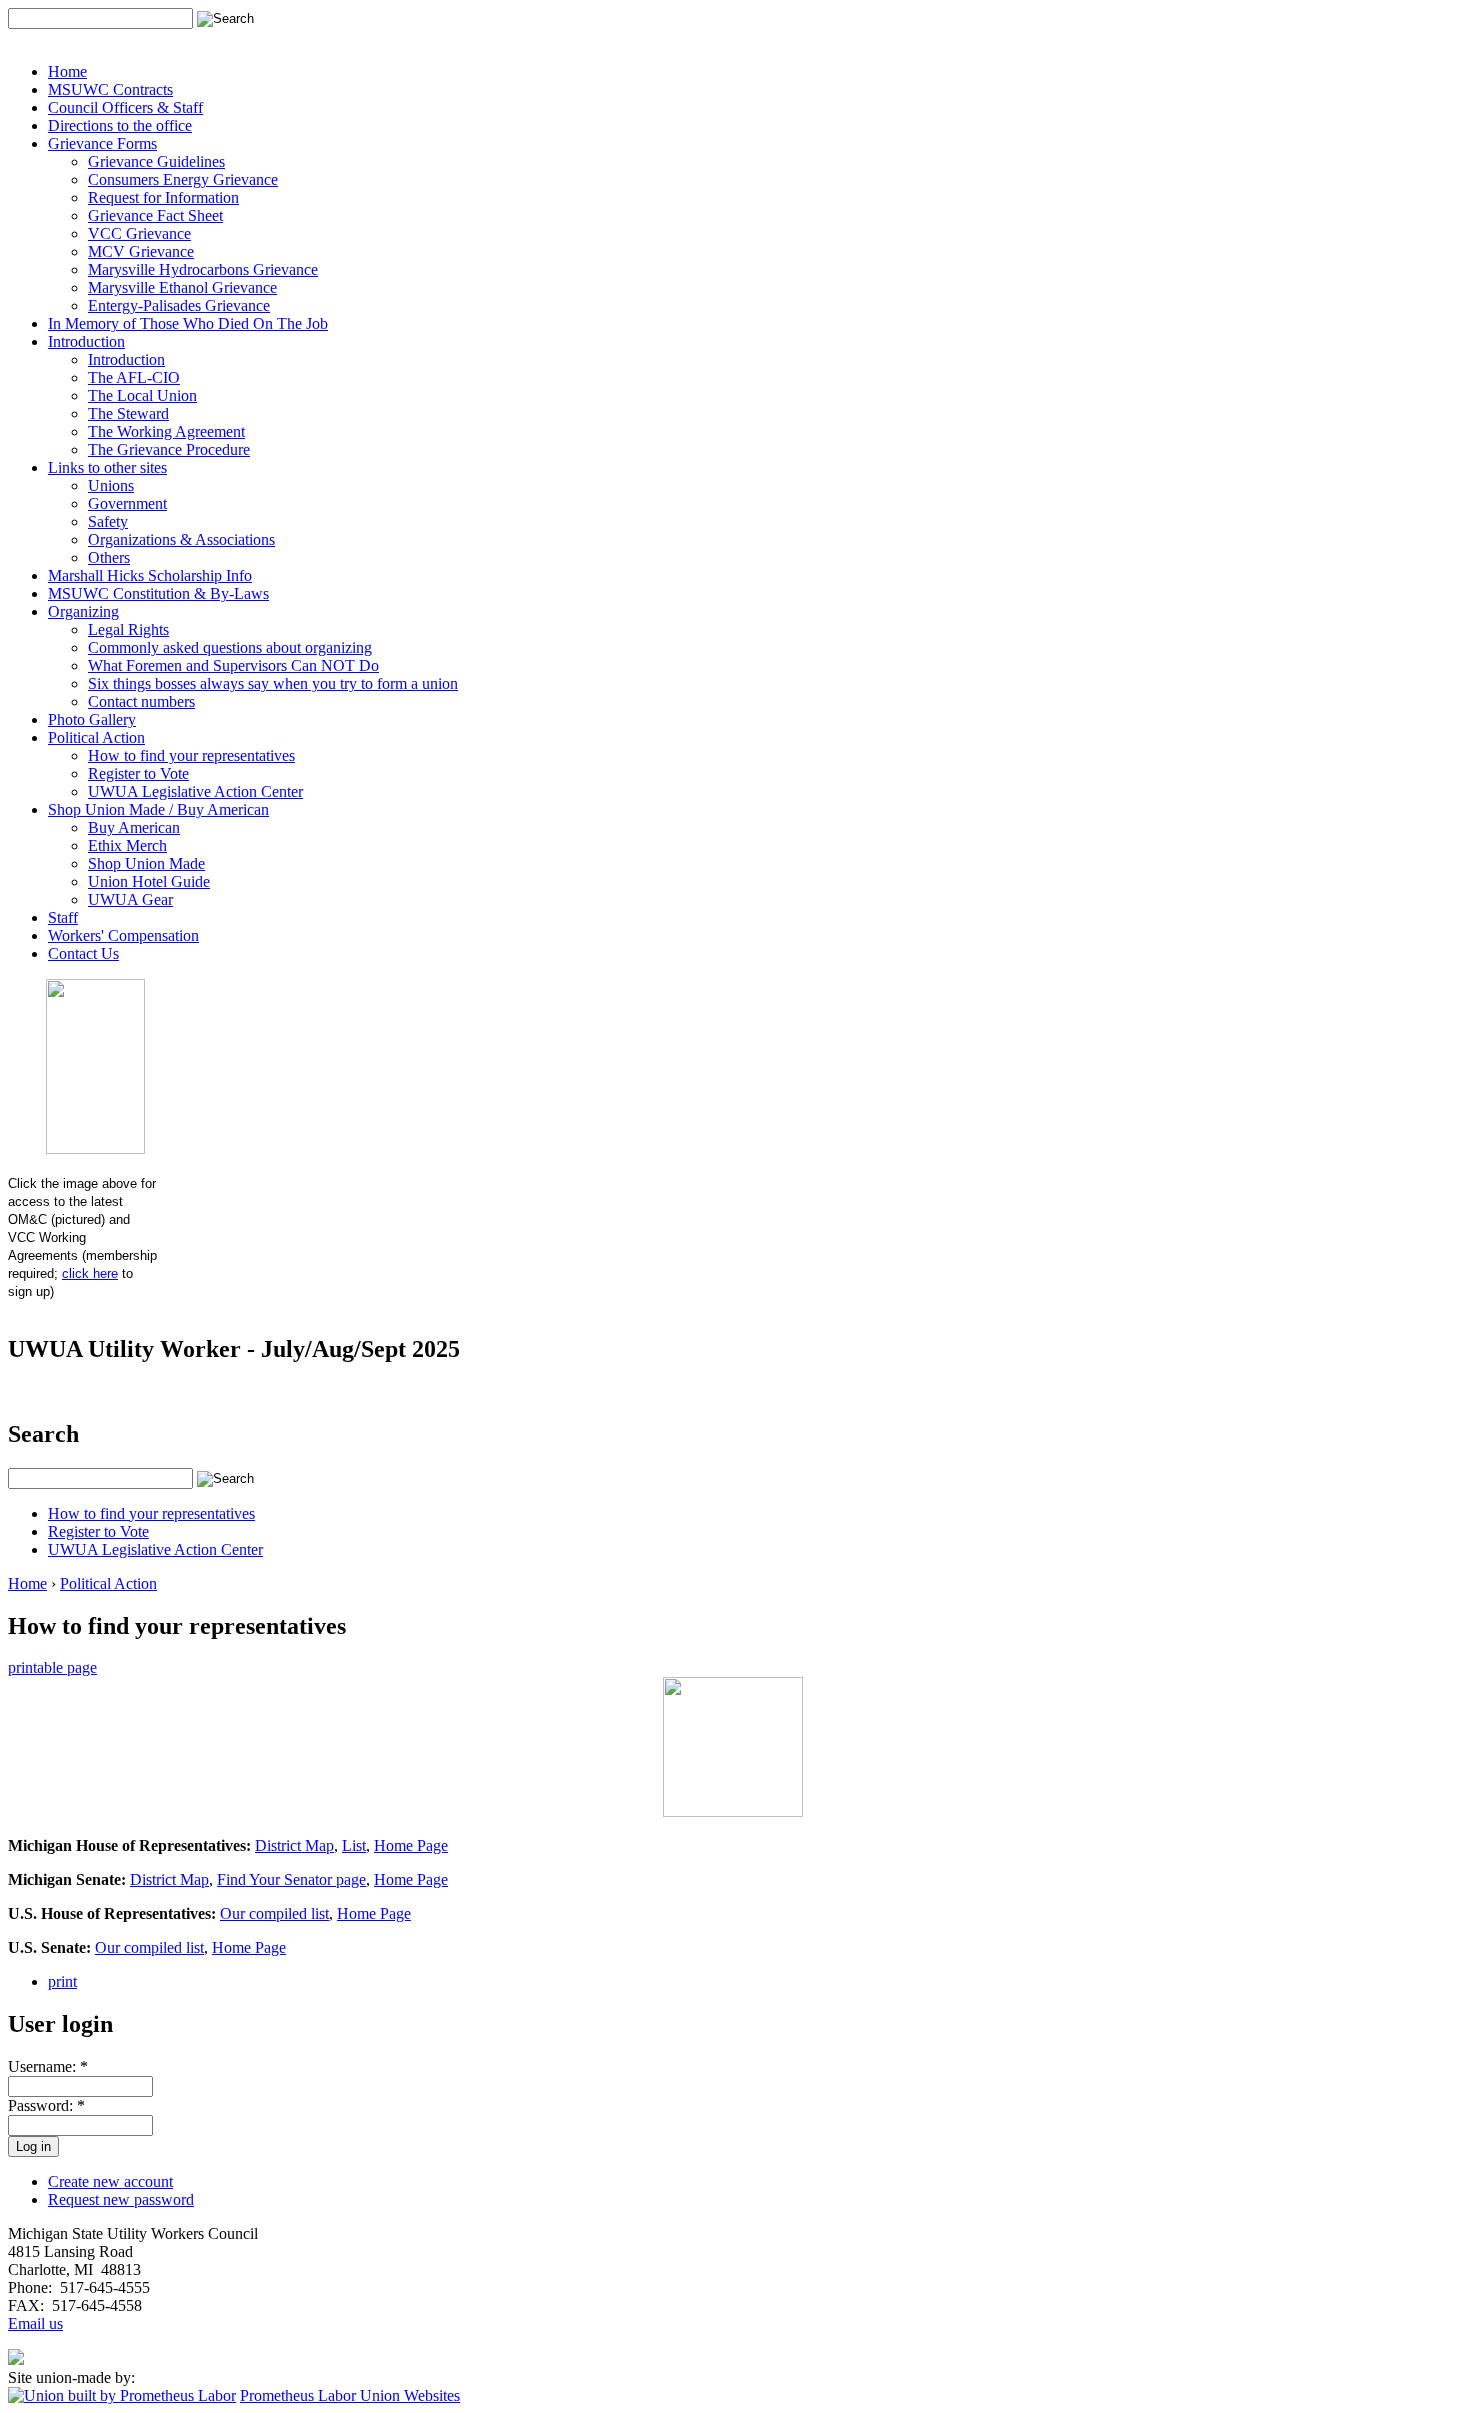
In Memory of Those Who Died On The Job (188, 323)
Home (67, 71)
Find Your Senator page (291, 1879)
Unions (111, 485)
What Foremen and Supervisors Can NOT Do (233, 665)
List (354, 1845)
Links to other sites (107, 467)
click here (90, 1273)
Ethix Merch (127, 845)
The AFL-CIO (134, 377)
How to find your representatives (191, 755)
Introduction (86, 341)
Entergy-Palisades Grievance (179, 305)
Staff (63, 917)
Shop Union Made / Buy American (158, 809)
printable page (52, 1667)
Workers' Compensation (123, 935)
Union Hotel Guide (149, 881)
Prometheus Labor (300, 2395)
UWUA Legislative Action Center (195, 791)
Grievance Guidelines (156, 161)
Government (127, 503)
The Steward (128, 413)
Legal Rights (128, 629)
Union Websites (410, 2395)
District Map (294, 1845)
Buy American (134, 827)
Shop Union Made (146, 863)
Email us (35, 2323)
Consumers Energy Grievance (183, 179)
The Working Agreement (166, 431)
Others (109, 557)
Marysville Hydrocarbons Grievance (203, 269)
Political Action (96, 737)
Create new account (110, 2181)
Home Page (411, 1845)
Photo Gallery (92, 719)
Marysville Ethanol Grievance (182, 287)
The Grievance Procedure (169, 449)
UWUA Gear (130, 899)
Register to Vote (138, 773)
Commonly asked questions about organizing (230, 647)
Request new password (121, 2199)
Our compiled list (274, 1913)
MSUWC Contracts (110, 89)
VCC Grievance (139, 233)
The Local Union (142, 395)
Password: (46, 2105)
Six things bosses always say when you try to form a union (273, 683)
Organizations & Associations (181, 539)
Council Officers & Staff (125, 107)
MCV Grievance (141, 251)
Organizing (83, 611)
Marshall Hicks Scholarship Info (150, 575)
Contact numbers (141, 701)
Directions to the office (120, 125)
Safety (108, 521)
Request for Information (163, 197)
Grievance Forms (102, 143)
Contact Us (83, 953)
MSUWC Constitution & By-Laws (158, 593)
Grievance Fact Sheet (155, 215)
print (62, 1981)
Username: (48, 2066)
